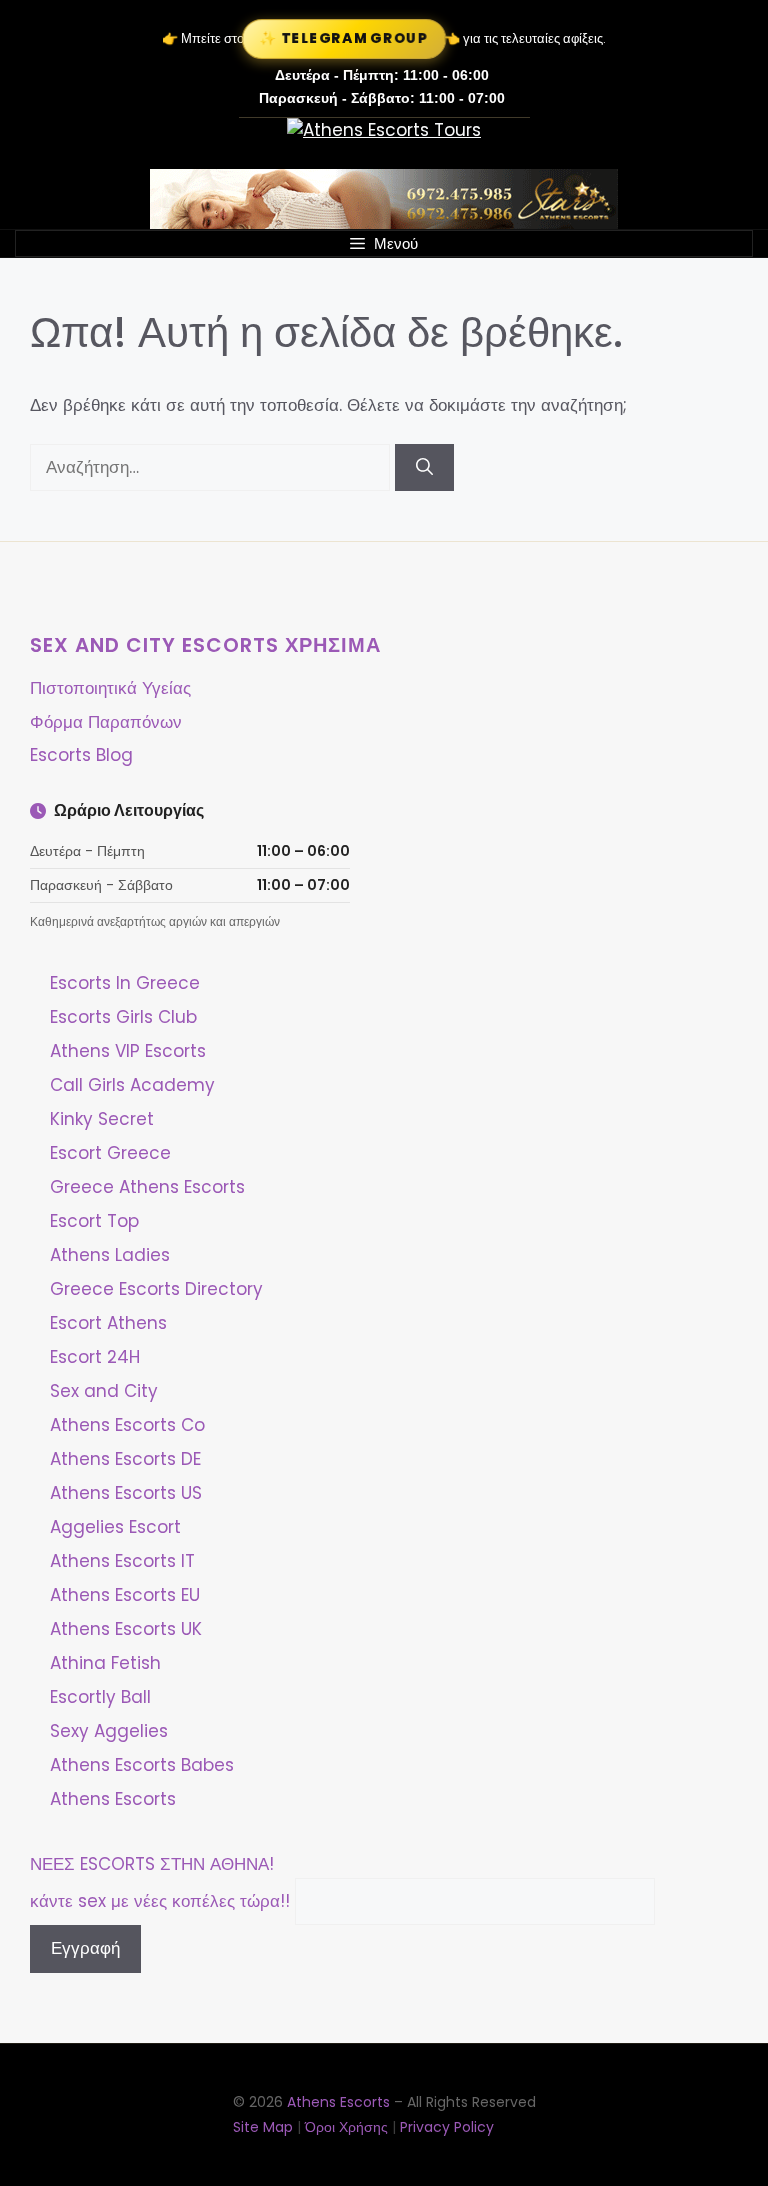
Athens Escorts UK (126, 1629)
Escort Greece (110, 1153)
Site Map (263, 2127)
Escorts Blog (81, 755)
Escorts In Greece (125, 983)
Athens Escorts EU (125, 1595)
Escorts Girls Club (123, 1017)
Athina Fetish (105, 1663)
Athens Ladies (110, 1255)
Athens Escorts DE (125, 1459)
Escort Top (94, 1221)
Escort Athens (108, 1323)
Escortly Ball (100, 1697)
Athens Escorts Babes (142, 1765)
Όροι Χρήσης (346, 2127)
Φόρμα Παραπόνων (106, 722)
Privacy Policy (447, 2127)
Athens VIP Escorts (128, 1051)
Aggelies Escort (115, 1527)
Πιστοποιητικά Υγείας (110, 688)
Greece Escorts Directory (156, 1289)
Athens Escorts (113, 1799)
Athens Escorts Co (127, 1425)
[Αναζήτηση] (424, 468)
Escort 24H (95, 1357)
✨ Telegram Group (344, 38)
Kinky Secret (102, 1119)
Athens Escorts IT (122, 1561)
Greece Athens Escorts (147, 1187)
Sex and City (104, 1391)
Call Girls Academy (132, 1085)
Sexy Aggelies (109, 1731)
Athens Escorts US (126, 1493)
